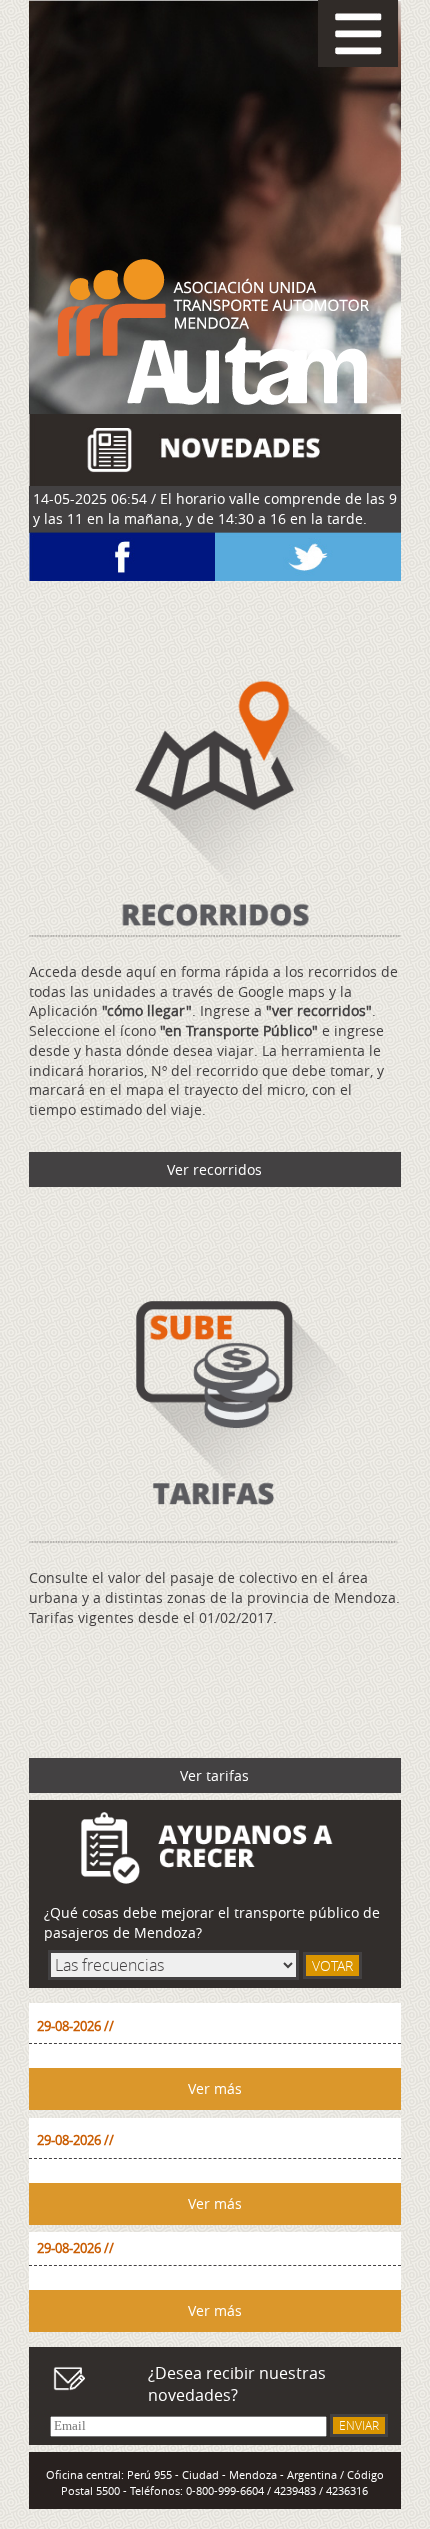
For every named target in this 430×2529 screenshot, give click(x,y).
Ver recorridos (214, 1169)
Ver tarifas (214, 1775)
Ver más (215, 2088)
